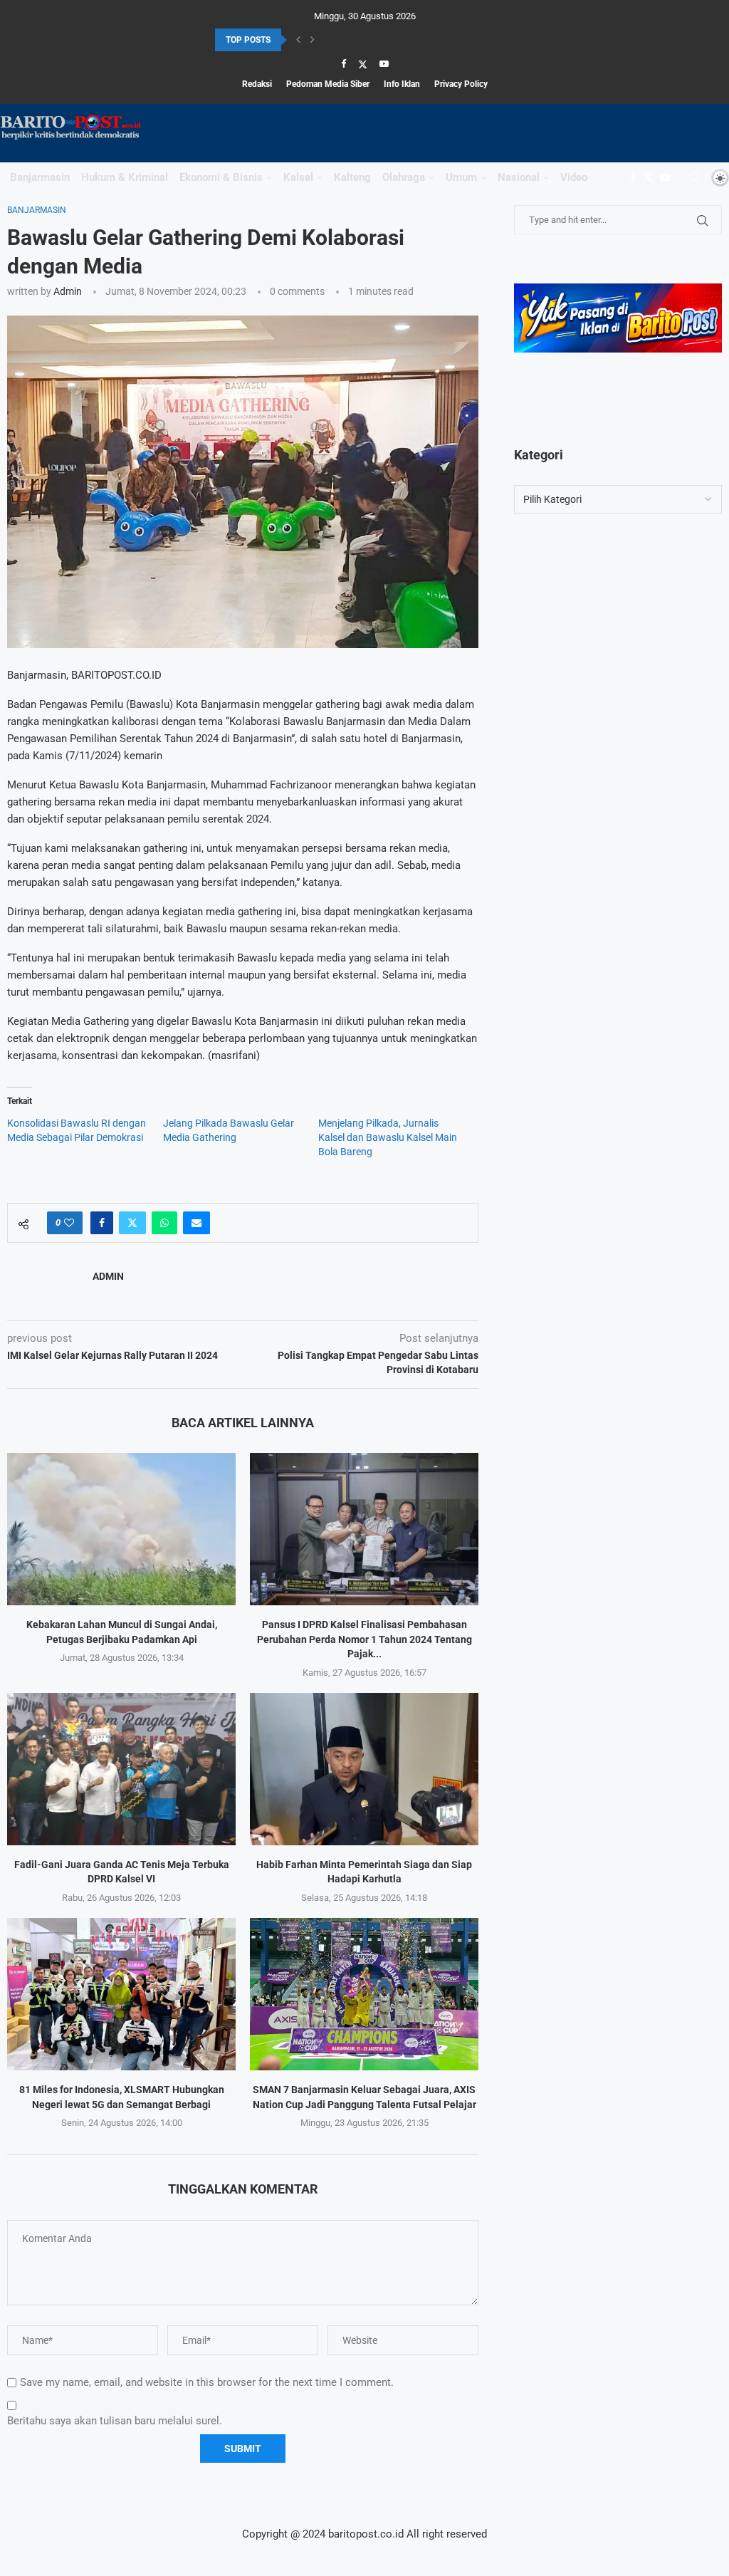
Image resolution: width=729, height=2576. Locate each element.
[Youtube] (384, 64)
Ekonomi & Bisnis (221, 177)
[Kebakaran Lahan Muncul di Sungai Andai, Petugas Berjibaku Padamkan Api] (121, 1529)
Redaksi (257, 84)
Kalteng (352, 177)
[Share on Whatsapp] (164, 1223)
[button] (298, 40)
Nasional (519, 177)
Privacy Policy (461, 84)
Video (574, 177)
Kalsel (298, 177)
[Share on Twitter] (132, 1223)
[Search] (696, 177)
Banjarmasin (40, 177)
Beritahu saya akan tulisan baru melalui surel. (115, 2421)
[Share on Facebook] (102, 1223)
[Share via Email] (196, 1223)
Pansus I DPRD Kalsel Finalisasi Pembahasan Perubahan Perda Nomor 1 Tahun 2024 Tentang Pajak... (364, 1639)
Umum (461, 177)
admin (68, 291)
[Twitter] (363, 64)
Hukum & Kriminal (125, 177)
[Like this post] (69, 1223)
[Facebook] (343, 64)
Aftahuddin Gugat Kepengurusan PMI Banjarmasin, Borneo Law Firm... (349, 43)
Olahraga (404, 177)
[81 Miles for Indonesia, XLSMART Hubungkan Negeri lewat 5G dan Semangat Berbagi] (121, 1994)
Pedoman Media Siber (328, 84)
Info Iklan (402, 84)
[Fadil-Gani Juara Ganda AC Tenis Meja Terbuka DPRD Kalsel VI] (121, 1769)
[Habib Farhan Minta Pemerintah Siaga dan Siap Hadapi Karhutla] (364, 1769)
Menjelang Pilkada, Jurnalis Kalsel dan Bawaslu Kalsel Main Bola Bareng (388, 1137)
